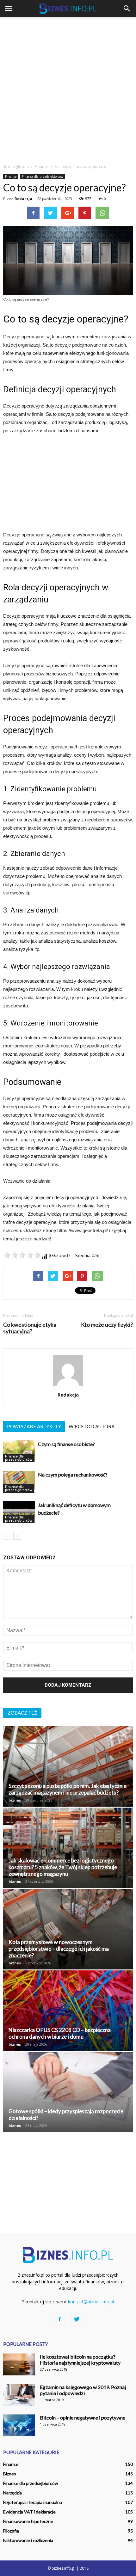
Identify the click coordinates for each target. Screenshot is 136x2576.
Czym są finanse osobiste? (66, 1444)
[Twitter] (77, 2320)
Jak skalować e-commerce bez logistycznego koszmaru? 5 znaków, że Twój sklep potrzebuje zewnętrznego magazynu (63, 1867)
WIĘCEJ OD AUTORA (92, 1426)
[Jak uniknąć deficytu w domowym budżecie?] (19, 1512)
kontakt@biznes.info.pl (91, 2302)
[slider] (22, 1255)
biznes (15, 1800)
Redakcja (23, 199)
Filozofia (11, 2531)
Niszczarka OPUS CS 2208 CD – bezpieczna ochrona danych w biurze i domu (60, 2033)
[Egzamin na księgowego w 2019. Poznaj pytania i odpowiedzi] (19, 2395)
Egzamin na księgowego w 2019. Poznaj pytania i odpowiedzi (83, 2390)
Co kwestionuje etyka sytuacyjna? (30, 1328)
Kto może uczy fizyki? (107, 1325)
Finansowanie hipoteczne (28, 2521)
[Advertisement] (68, 89)
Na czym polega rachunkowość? (73, 1474)
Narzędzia (12, 2493)
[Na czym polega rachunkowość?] (19, 1482)
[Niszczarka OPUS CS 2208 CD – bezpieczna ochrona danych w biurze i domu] (68, 2011)
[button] (127, 9)
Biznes (10, 2474)
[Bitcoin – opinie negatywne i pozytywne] (19, 2425)
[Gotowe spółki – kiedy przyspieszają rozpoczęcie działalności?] (68, 2092)
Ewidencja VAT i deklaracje (29, 2512)
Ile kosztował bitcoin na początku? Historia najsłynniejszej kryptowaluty (80, 2360)
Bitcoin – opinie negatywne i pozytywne (83, 2417)
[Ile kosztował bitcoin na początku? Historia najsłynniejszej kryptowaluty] (19, 2364)
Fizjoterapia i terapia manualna (33, 2502)
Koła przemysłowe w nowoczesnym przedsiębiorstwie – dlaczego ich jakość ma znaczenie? (59, 1949)
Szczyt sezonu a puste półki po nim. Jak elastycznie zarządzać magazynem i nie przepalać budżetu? (68, 1789)
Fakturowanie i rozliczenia (28, 2540)
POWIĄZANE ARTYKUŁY (34, 1426)
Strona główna (16, 166)
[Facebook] (59, 2320)
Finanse (11, 176)
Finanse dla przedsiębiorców (43, 176)
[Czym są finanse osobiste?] (19, 1451)
